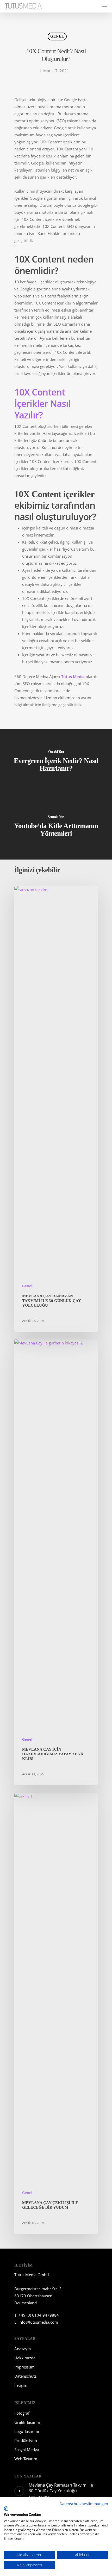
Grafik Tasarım (27, 2422)
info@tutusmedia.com (38, 2322)
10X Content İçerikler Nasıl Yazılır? (42, 403)
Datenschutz (25, 2376)
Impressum (24, 2367)
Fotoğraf (22, 2413)
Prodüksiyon (26, 2440)
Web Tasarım (26, 2459)
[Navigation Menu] (104, 6)
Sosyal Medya (27, 2450)
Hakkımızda (25, 2358)
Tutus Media (73, 677)
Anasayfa (23, 2349)
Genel (57, 36)
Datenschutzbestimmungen (84, 2504)
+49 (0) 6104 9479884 (39, 2315)
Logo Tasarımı (27, 2431)
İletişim (21, 2385)
